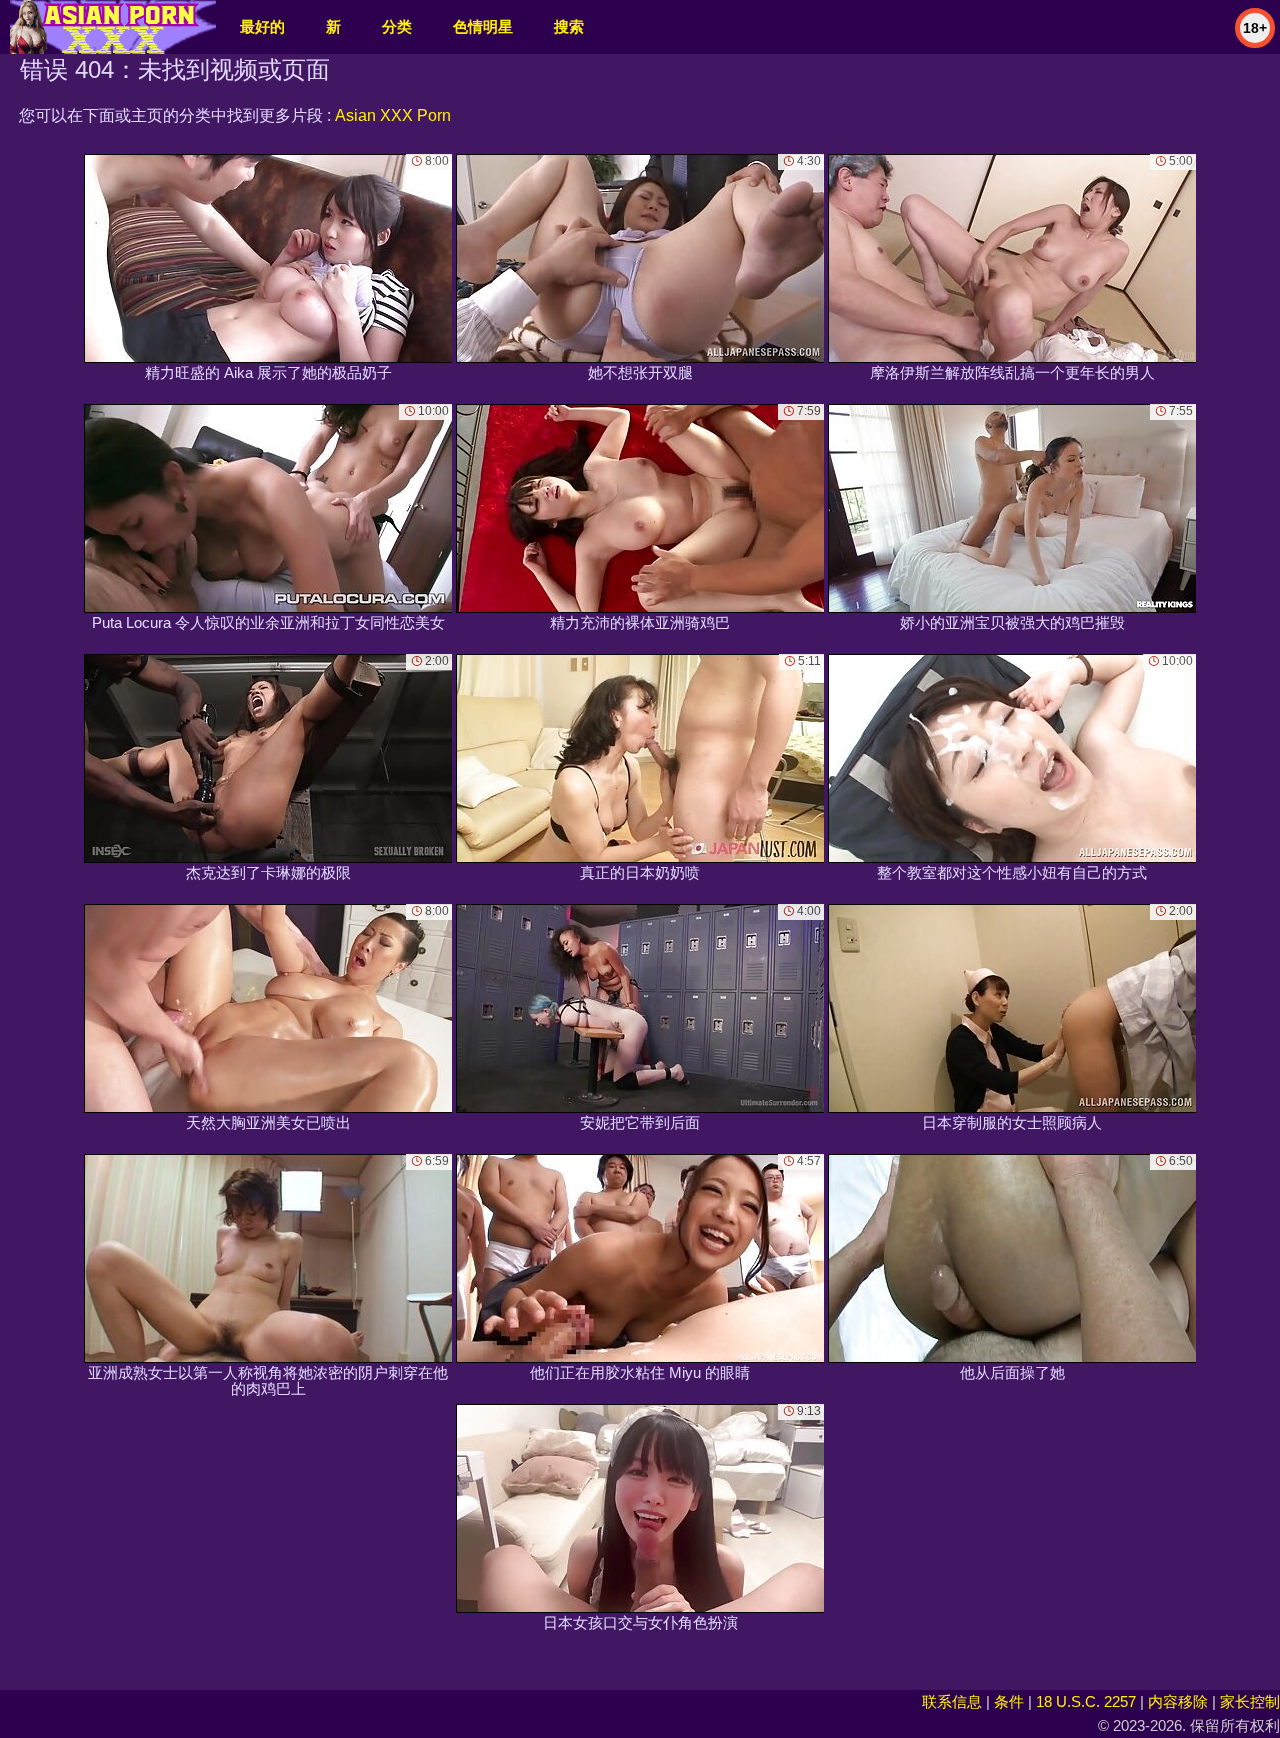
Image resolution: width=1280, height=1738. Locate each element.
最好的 (262, 26)
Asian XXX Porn (393, 115)
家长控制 (1250, 1701)
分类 (397, 26)
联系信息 (952, 1701)
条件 (1009, 1701)
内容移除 (1178, 1701)
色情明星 (483, 26)
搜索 (569, 26)
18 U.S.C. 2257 (1086, 1701)
